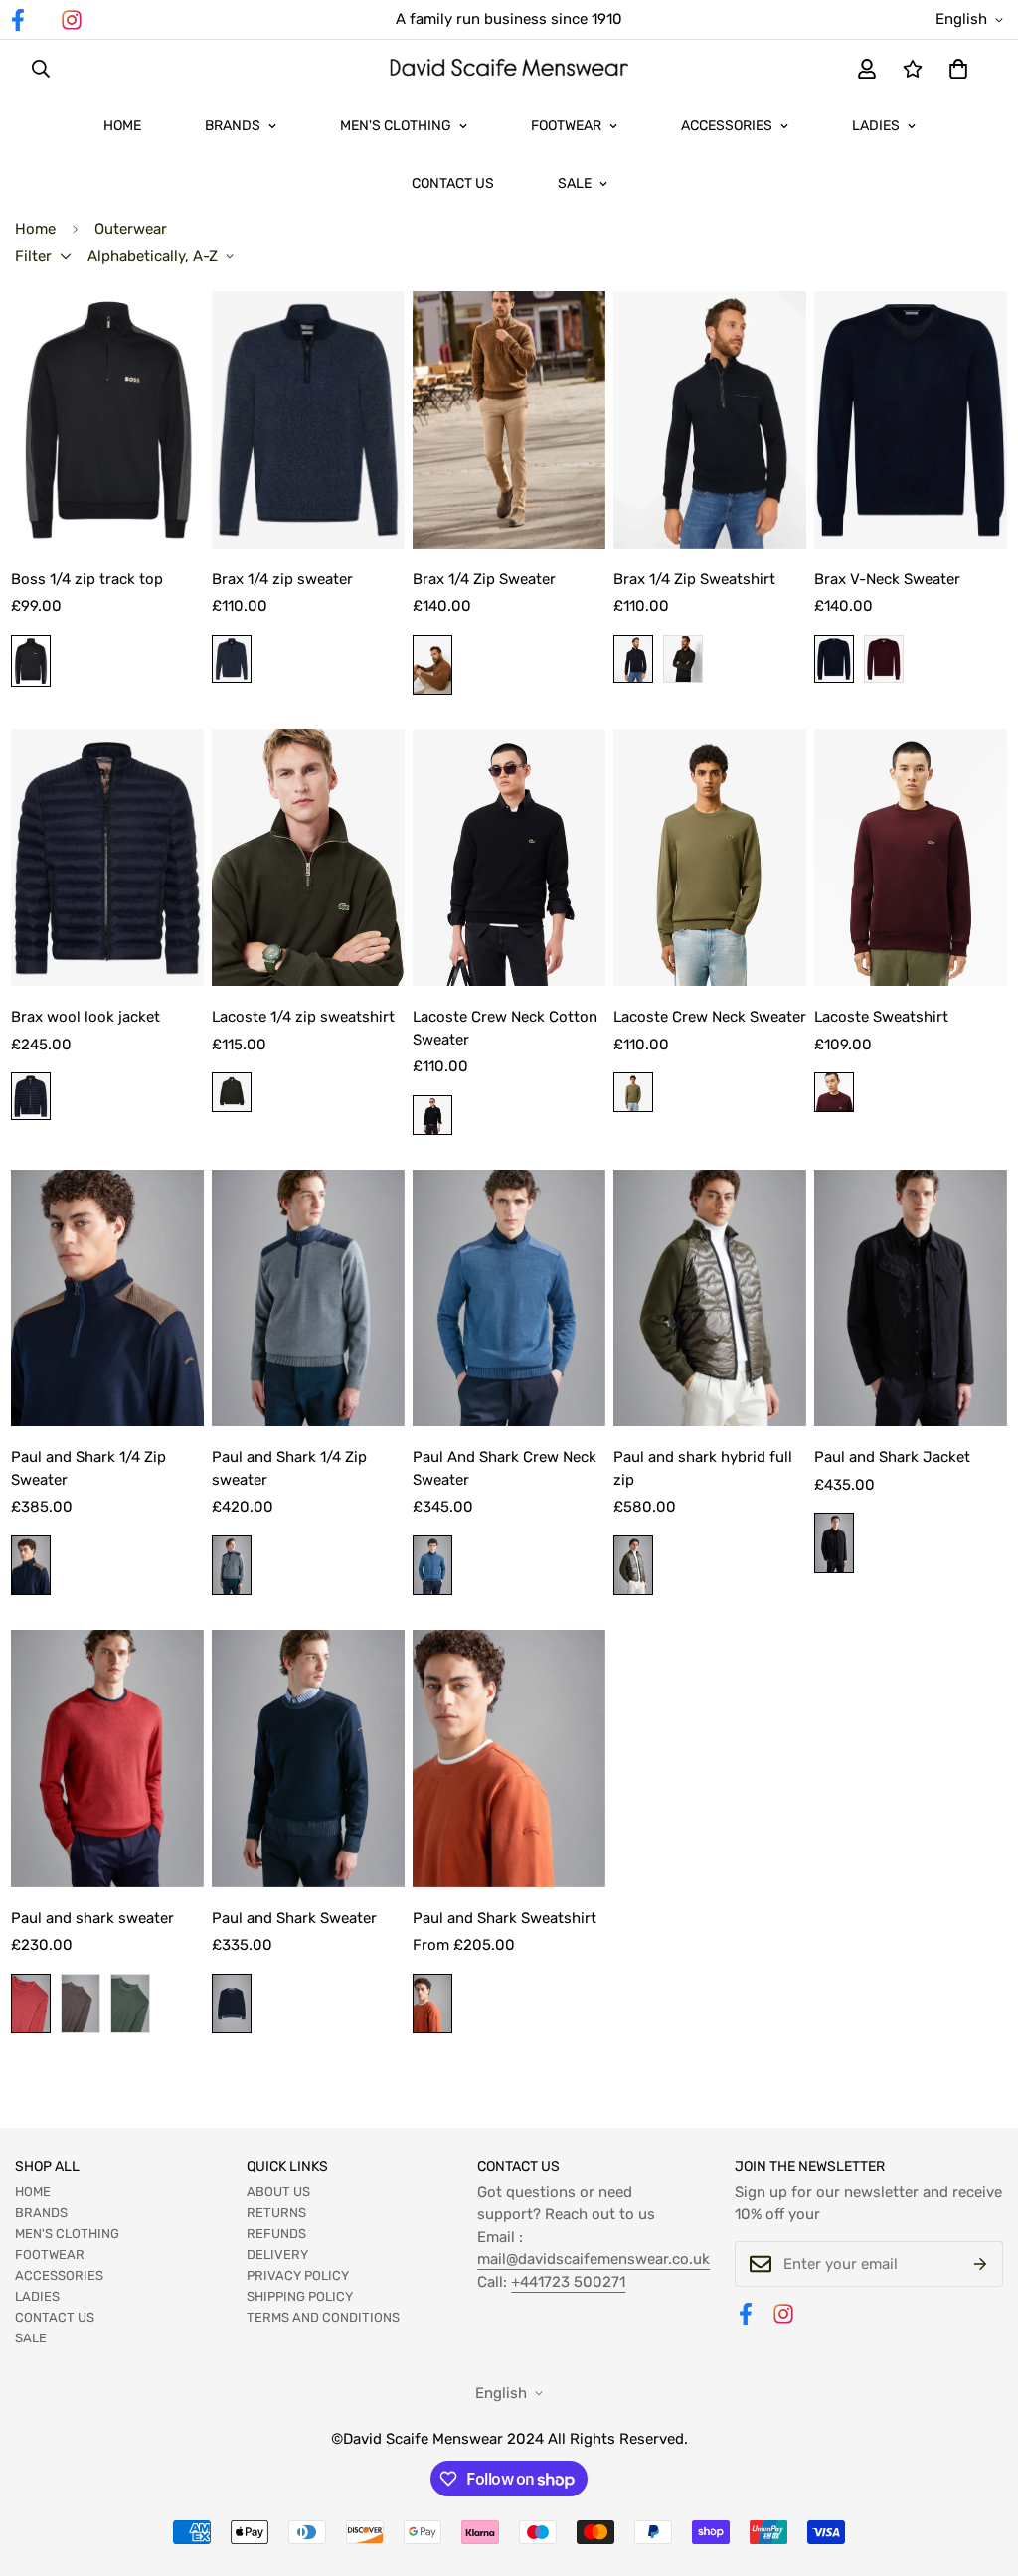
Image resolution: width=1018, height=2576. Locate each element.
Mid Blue (432, 1565)
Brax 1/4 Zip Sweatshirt (694, 579)
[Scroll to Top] (979, 2468)
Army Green (130, 2004)
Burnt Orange (432, 2004)
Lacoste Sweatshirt (881, 1017)
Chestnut (81, 2004)
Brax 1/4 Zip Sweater (484, 579)
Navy (633, 659)
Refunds (276, 2234)
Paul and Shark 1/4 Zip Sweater (88, 1468)
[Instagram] (72, 20)
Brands (233, 126)
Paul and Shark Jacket (892, 1457)
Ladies (876, 126)
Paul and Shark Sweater (294, 1918)
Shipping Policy (300, 2296)
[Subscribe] (981, 2264)
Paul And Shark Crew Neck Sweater (505, 1468)
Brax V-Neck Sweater (887, 579)
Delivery (277, 2254)
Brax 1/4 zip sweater (282, 579)
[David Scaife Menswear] (509, 69)
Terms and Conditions (323, 2317)
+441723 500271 (568, 2282)
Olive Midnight (633, 1565)
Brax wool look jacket (85, 1017)
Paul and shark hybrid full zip (703, 1468)
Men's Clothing (396, 126)
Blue (232, 659)
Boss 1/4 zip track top (87, 579)
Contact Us (453, 183)
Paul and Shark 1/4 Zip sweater (289, 1468)
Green (683, 659)
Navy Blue (31, 1565)
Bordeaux (884, 659)
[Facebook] (746, 2314)
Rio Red (31, 2004)
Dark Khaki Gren (232, 1092)
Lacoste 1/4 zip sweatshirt (303, 1017)
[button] (958, 69)
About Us (278, 2192)
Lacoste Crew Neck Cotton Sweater (505, 1028)
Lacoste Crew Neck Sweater (710, 1017)
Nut (432, 665)
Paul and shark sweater (92, 1918)
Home (122, 126)
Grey (232, 1565)
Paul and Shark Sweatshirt (505, 1918)
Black (31, 661)
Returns (276, 2213)
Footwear (566, 126)
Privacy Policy (298, 2275)
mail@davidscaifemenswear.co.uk (594, 2259)
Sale (575, 183)
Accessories (727, 126)
